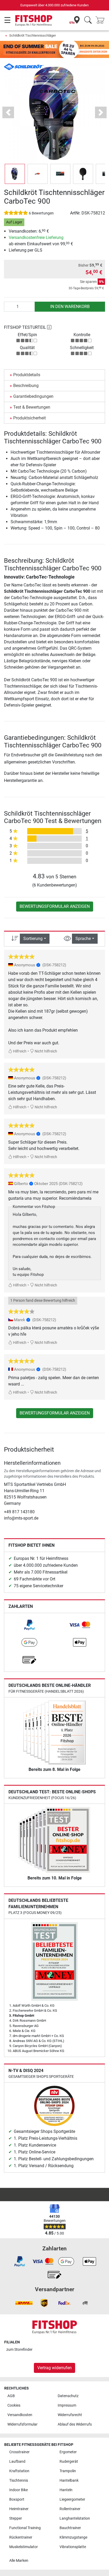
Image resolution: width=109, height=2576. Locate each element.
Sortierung (33, 939)
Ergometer (68, 2452)
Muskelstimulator (24, 2547)
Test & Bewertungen (32, 407)
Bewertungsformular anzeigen (55, 906)
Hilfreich (19, 1051)
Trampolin (68, 2471)
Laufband (17, 2462)
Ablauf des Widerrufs (75, 2424)
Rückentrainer (21, 2537)
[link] (29, 1625)
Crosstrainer (19, 2452)
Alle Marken (19, 2561)
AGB (11, 2396)
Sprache (83, 939)
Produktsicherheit (29, 418)
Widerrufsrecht (70, 2415)
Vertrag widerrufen (54, 2368)
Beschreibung (26, 386)
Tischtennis (19, 2480)
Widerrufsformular (22, 2424)
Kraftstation (19, 2471)
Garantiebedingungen (33, 396)
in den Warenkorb (70, 307)
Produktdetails (27, 375)
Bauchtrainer (70, 2528)
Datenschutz (68, 2396)
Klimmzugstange (73, 2537)
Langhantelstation (75, 2518)
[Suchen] (88, 20)
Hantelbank (69, 2480)
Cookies (14, 2405)
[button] (15, 174)
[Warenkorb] (102, 20)
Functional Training (25, 2528)
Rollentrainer (70, 2509)
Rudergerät (69, 2462)
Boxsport (17, 2499)
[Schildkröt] (24, 67)
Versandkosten (20, 2415)
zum (19, 2350)
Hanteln (66, 2490)
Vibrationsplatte (73, 2547)
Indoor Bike (19, 2490)
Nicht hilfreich (46, 1051)
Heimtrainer (19, 2509)
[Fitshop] (34, 20)
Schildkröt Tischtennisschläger (33, 35)
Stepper (16, 2518)
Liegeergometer (72, 2499)
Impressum (67, 2405)
